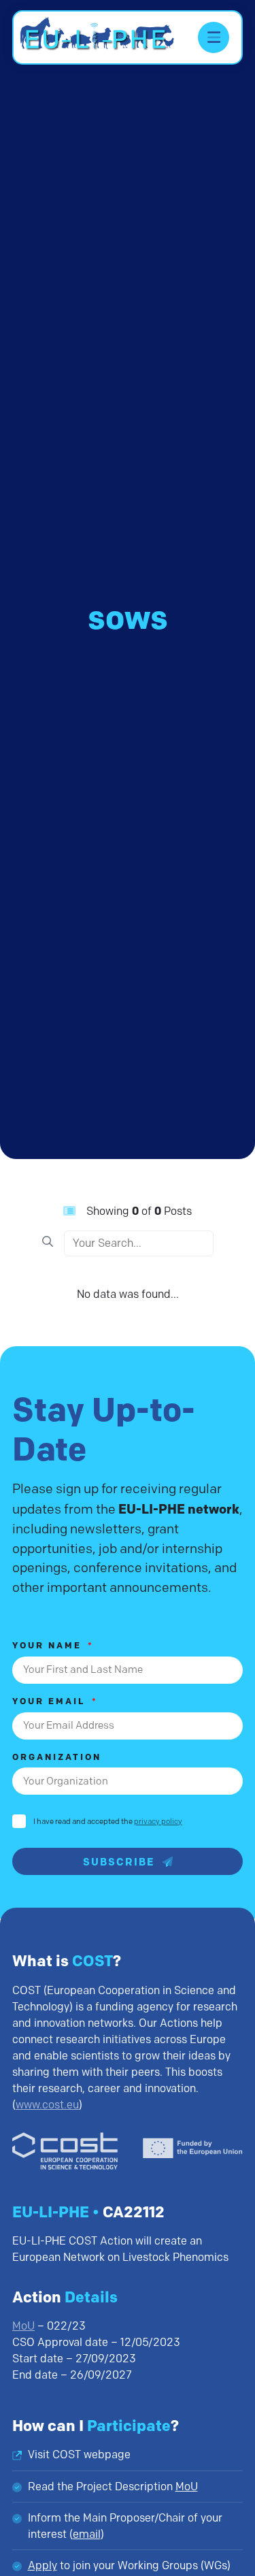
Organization (57, 1758)
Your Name (49, 1646)
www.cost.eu (47, 2105)
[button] (214, 37)
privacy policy (158, 1821)
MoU (23, 2326)
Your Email (51, 1702)
